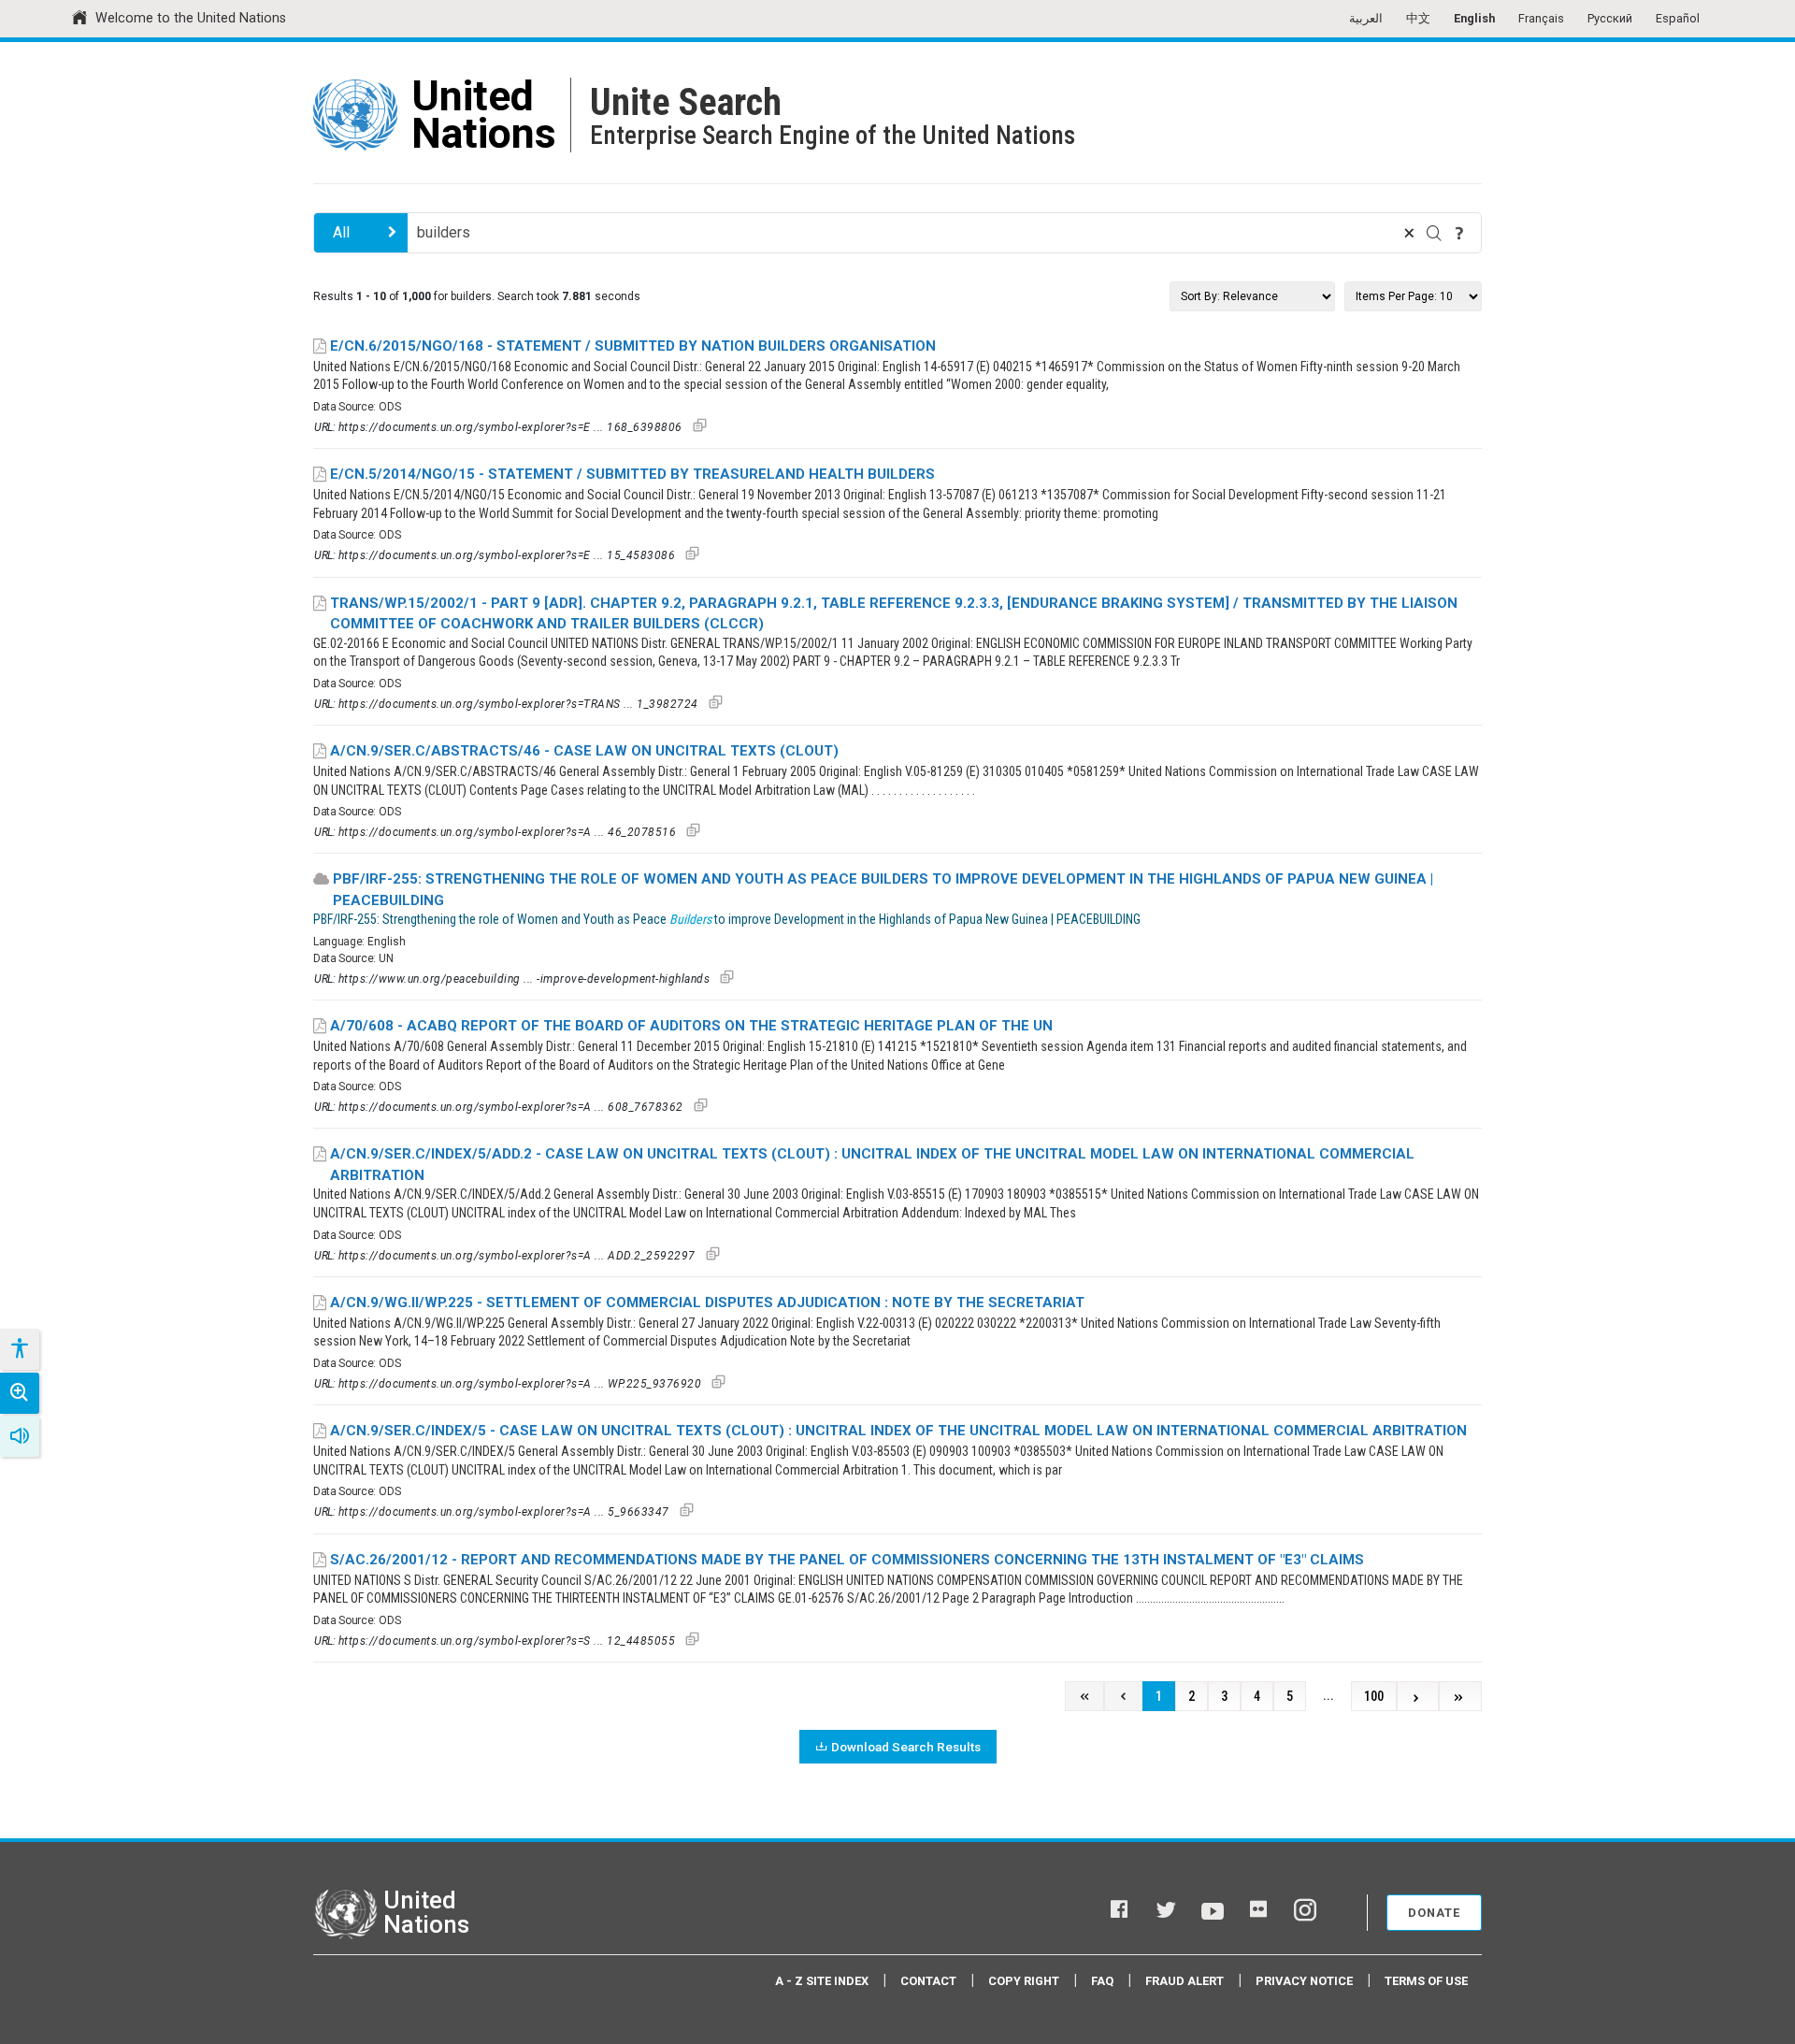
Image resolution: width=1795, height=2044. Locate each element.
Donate (1434, 1913)
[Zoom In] (20, 1393)
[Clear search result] (1409, 233)
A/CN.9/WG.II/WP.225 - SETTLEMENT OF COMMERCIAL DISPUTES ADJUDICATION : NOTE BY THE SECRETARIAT (707, 1303)
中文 (1418, 18)
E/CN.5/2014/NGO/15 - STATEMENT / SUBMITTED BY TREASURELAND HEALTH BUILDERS (632, 474)
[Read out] (20, 1436)
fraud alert (1185, 1981)
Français (1541, 18)
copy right (1024, 1981)
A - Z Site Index (822, 1981)
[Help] (1459, 233)
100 (1374, 1697)
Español (1678, 18)
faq (1102, 1981)
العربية (1366, 18)
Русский (1610, 18)
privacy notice (1304, 1981)
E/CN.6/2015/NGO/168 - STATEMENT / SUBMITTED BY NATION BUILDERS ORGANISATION (633, 346)
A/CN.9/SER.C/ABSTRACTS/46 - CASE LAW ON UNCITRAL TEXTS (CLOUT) (584, 751)
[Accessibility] (19, 1349)
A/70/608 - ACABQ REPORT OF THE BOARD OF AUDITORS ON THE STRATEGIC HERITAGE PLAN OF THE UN (691, 1026)
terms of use (1426, 1981)
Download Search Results (906, 1747)
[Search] (1434, 233)
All (341, 232)
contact (928, 1981)
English (1474, 18)
